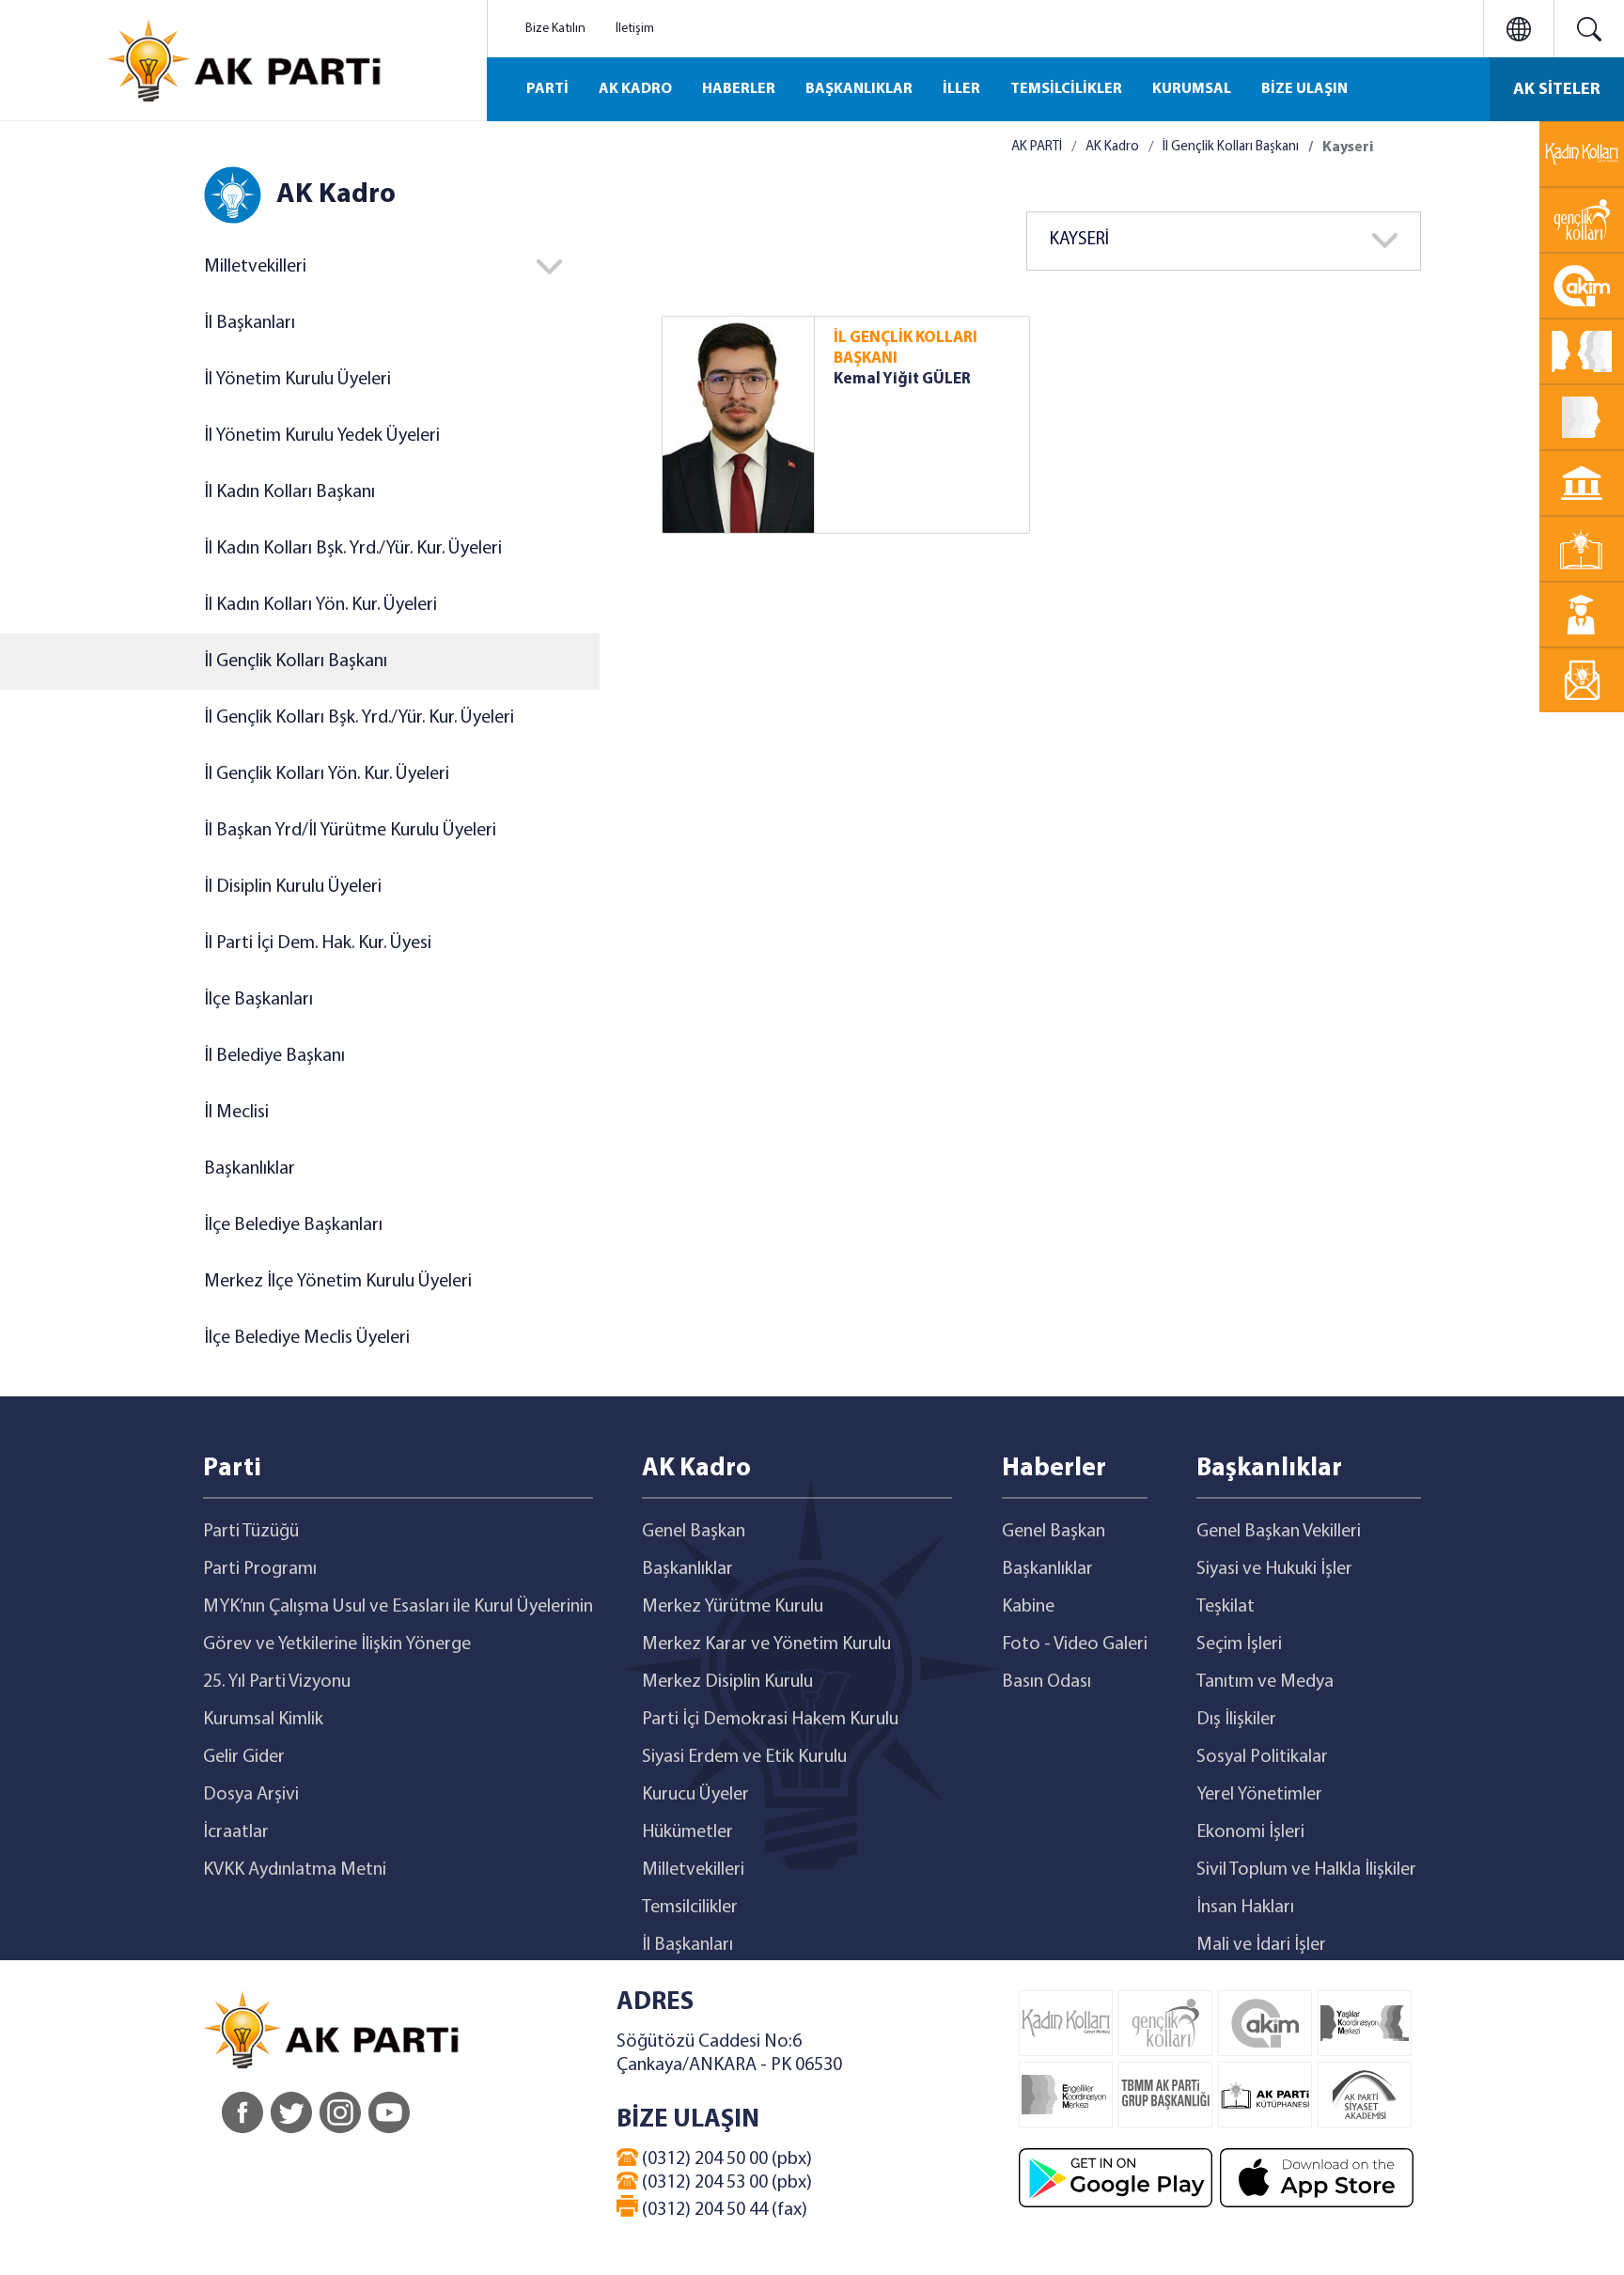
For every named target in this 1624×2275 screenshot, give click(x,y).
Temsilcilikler (690, 1908)
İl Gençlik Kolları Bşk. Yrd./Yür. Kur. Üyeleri (359, 718)
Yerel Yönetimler (1259, 1795)
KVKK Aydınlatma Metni (295, 1870)
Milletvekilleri (693, 1870)
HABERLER (739, 89)
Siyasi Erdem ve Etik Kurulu (744, 1757)
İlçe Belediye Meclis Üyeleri (307, 1338)
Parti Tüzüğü (251, 1532)
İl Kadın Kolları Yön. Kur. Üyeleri (320, 605)
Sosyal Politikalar (1262, 1757)
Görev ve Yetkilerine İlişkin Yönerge (337, 1644)
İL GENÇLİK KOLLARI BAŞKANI (906, 348)
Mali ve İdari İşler (1261, 1945)
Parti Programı (260, 1569)
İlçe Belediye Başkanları (293, 1225)
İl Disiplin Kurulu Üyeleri (293, 887)
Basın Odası (1046, 1682)
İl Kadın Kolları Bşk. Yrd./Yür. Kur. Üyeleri (353, 549)
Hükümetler (687, 1832)
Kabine (1028, 1607)
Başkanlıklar (250, 1169)
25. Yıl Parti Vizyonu (277, 1682)
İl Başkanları (250, 323)
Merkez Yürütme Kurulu (733, 1607)
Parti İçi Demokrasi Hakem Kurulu (770, 1720)
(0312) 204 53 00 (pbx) (725, 2183)
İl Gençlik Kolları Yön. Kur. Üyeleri (327, 774)
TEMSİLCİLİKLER (1066, 89)
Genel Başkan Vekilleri (1279, 1532)
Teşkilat (1226, 1607)
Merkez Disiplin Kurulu (727, 1682)
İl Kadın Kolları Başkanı (289, 492)
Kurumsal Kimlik (263, 1720)
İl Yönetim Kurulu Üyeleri (297, 380)
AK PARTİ (1037, 147)
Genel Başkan (694, 1532)
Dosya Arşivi (251, 1795)
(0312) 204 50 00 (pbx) (725, 2159)
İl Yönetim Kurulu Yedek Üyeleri (322, 436)
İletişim (635, 29)
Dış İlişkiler (1236, 1720)
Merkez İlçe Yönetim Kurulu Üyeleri (338, 1282)
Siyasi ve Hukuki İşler (1274, 1569)
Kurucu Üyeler (695, 1795)
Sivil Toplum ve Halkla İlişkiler (1306, 1870)
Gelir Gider (244, 1757)
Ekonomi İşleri (1250, 1832)
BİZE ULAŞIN (1304, 89)
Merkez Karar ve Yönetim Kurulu (766, 1644)
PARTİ (547, 89)
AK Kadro (1112, 147)
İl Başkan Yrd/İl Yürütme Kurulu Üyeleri (350, 831)
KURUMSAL (1192, 89)
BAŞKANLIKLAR (859, 89)
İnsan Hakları (1245, 1908)
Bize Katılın (555, 29)
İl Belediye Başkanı (274, 1056)
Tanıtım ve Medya (1265, 1682)
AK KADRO (635, 89)
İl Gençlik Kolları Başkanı (296, 662)
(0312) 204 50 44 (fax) (723, 2210)
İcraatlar (236, 1832)
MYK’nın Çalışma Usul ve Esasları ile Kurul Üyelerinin (398, 1607)
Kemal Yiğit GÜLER (902, 379)
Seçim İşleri (1239, 1644)
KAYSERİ (1079, 240)
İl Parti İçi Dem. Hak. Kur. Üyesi (318, 943)
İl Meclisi (236, 1113)
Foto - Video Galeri (1075, 1644)
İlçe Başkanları (258, 1000)
